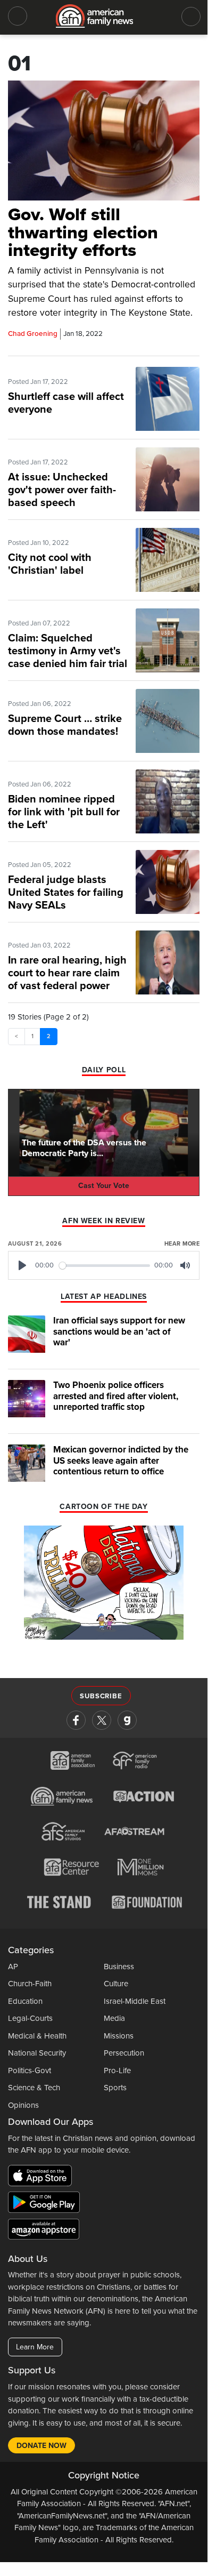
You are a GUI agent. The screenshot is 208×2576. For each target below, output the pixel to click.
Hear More (182, 1244)
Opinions (23, 2105)
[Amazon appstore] (44, 2230)
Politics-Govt (30, 2071)
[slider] (105, 1266)
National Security (37, 2053)
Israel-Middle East (135, 2001)
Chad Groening (33, 334)
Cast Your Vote (104, 1186)
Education (25, 2001)
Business (119, 1967)
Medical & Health (37, 2036)
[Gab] (127, 1720)
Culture (116, 1984)
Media (114, 2018)
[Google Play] (47, 2204)
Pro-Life (117, 2071)
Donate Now (41, 2446)
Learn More (35, 2347)
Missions (119, 2036)
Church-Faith (30, 1984)
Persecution (124, 2053)
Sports (115, 2088)
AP (13, 1967)
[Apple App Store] (43, 2177)
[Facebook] (76, 1720)
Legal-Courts (30, 2018)
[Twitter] (102, 1720)
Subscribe (101, 1696)
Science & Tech (34, 2088)
